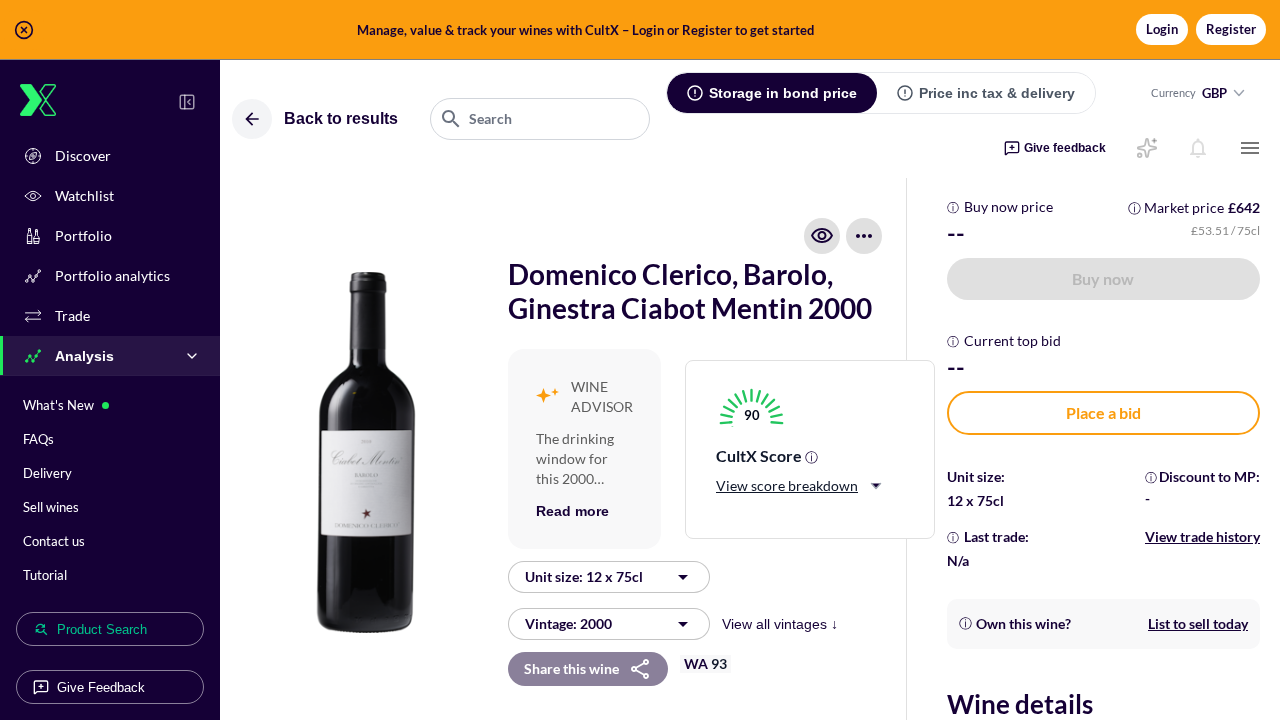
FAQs (38, 439)
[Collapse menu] (187, 102)
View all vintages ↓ (780, 624)
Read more (572, 511)
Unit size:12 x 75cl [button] (584, 576)
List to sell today (1198, 623)
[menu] (1250, 148)
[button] (640, 30)
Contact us (54, 541)
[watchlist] (822, 236)
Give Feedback (101, 687)
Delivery (47, 473)
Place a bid (1103, 412)
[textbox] (540, 119)
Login (1162, 29)
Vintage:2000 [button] (568, 623)
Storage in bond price (783, 93)
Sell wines (51, 507)
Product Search (102, 629)
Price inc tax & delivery (997, 93)
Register (1231, 29)
